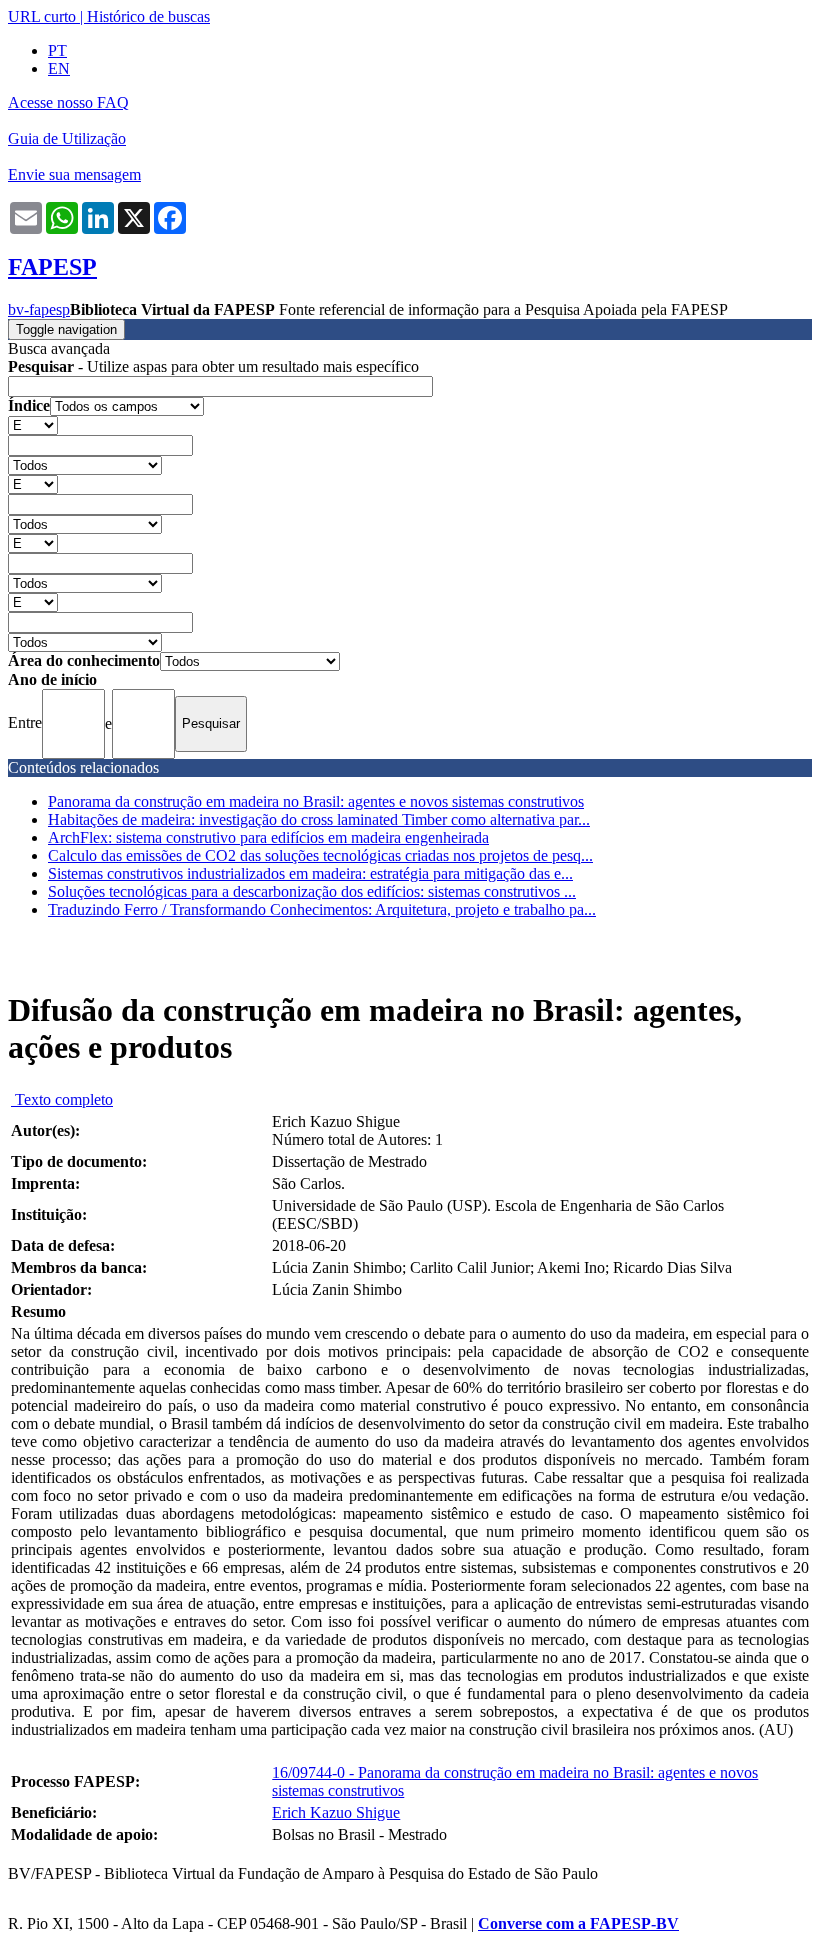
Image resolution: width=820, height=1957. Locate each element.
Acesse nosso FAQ (68, 102)
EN (59, 68)
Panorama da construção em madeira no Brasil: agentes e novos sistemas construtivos (316, 801)
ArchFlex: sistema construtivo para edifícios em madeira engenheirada (268, 837)
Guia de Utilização (67, 138)
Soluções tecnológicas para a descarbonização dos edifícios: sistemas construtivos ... (312, 891)
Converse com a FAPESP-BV (578, 1923)
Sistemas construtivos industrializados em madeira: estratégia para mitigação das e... (310, 873)
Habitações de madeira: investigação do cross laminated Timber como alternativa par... (319, 819)
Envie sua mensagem (74, 174)
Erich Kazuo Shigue (336, 1812)
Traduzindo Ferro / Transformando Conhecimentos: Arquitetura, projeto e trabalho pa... (322, 909)
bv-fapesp (39, 309)
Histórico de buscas (148, 16)
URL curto (42, 16)
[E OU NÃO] (33, 424)
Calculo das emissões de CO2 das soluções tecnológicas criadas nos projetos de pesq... (320, 855)
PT (57, 50)
